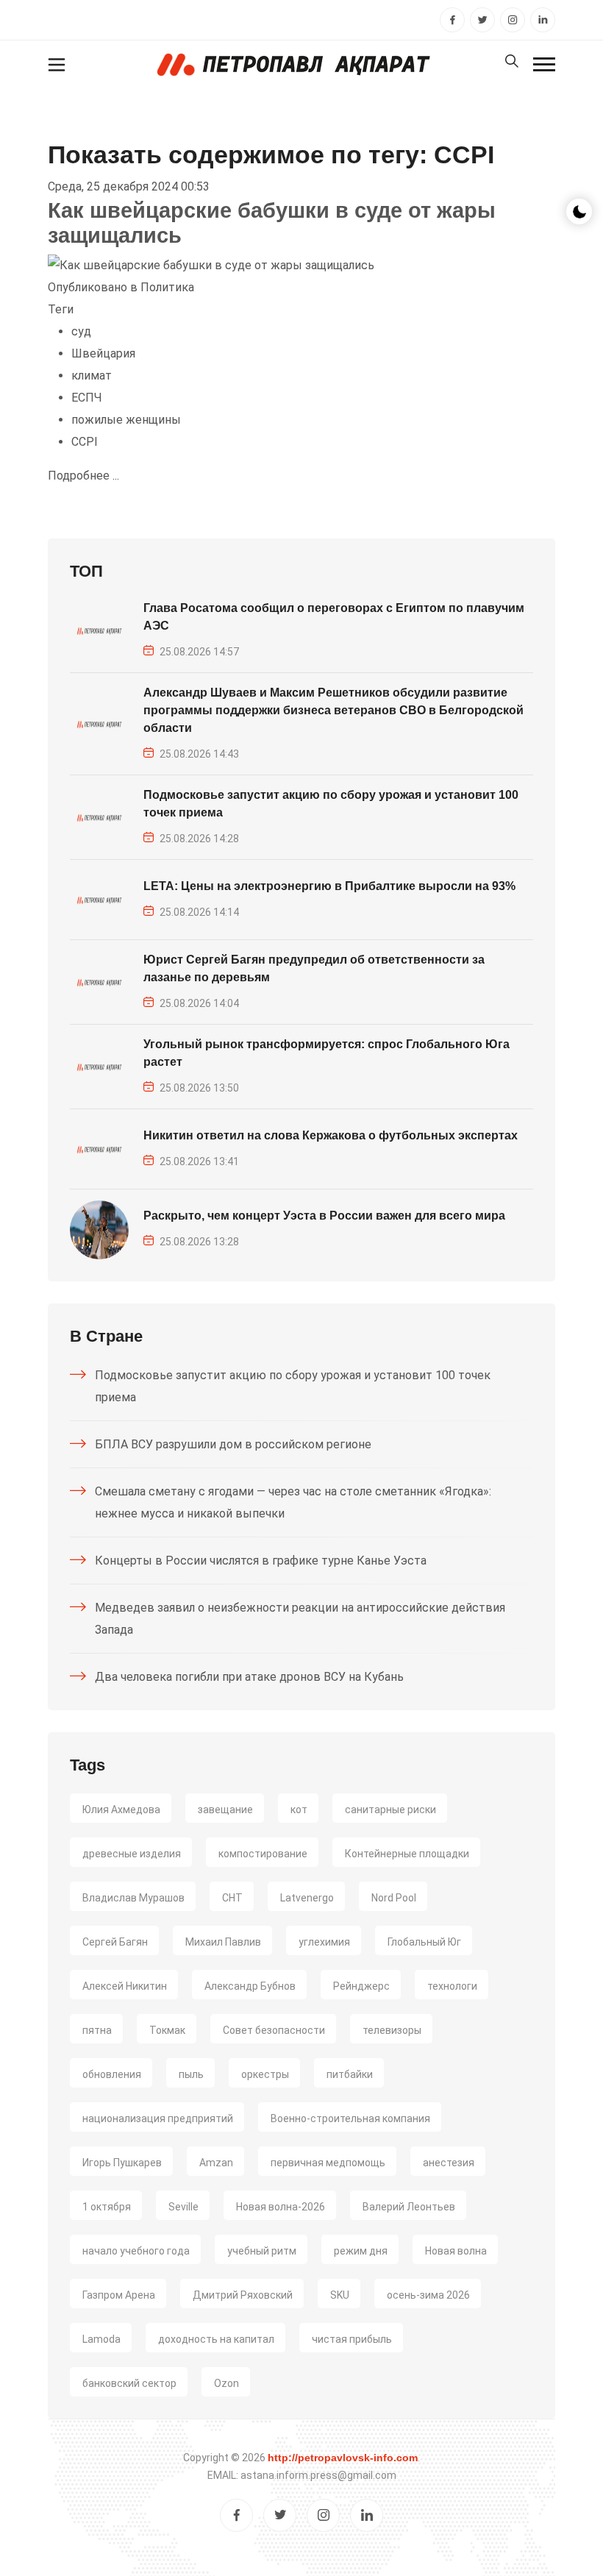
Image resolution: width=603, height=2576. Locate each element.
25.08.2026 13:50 (199, 1088)
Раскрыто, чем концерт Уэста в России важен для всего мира (324, 1216)
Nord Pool (394, 1898)
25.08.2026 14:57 (199, 652)
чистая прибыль (352, 2339)
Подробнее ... (83, 476)
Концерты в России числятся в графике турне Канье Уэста (261, 1561)
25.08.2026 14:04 (199, 1003)
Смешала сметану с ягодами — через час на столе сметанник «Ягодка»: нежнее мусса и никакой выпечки (293, 1502)
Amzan (216, 2163)
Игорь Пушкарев (122, 2163)
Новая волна (456, 2251)
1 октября (107, 2207)
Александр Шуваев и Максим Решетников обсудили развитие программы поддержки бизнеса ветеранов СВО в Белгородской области (333, 710)
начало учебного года (136, 2251)
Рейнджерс (361, 1986)
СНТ (232, 1898)
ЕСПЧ (87, 398)
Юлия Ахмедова (121, 1810)
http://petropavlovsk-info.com (343, 2458)
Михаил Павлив (223, 1942)
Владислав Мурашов (133, 1898)
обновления (112, 2074)
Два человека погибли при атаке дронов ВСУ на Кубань (249, 1677)
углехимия (324, 1942)
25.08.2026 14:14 (199, 912)
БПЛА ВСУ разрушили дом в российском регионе (233, 1444)
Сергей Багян (115, 1942)
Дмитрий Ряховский (243, 2295)
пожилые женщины (126, 420)
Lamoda (101, 2339)
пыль (191, 2074)
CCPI (85, 442)
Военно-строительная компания (350, 2118)
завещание (225, 1810)
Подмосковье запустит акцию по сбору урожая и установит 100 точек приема (293, 1386)
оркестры (265, 2074)
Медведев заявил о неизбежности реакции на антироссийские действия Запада (300, 1619)
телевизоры (392, 2030)
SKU (340, 2295)
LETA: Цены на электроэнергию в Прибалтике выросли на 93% (329, 886)
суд (81, 331)
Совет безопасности (274, 2030)
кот (299, 1810)
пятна (97, 2030)
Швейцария (103, 353)
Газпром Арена (119, 2295)
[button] (544, 64)
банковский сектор (129, 2383)
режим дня (361, 2251)
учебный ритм (262, 2251)
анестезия (449, 2163)
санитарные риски (390, 1810)
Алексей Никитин (125, 1986)
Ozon (226, 2383)
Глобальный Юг (424, 1942)
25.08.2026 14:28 (199, 839)
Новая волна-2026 (281, 2207)
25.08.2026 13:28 (199, 1242)
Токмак (167, 2030)
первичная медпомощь (328, 2163)
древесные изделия (132, 1854)
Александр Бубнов (250, 1986)
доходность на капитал (216, 2339)
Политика (167, 287)
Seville (183, 2207)
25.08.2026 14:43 (199, 754)
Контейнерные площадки (407, 1854)
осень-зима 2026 (428, 2295)
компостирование (263, 1854)
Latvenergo (307, 1898)
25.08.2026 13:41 (199, 1161)
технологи (452, 1986)
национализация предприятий (158, 2118)
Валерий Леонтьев (409, 2207)
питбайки (350, 2074)
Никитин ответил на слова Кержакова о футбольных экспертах (331, 1135)
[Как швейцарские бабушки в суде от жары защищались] (211, 265)
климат (92, 376)
